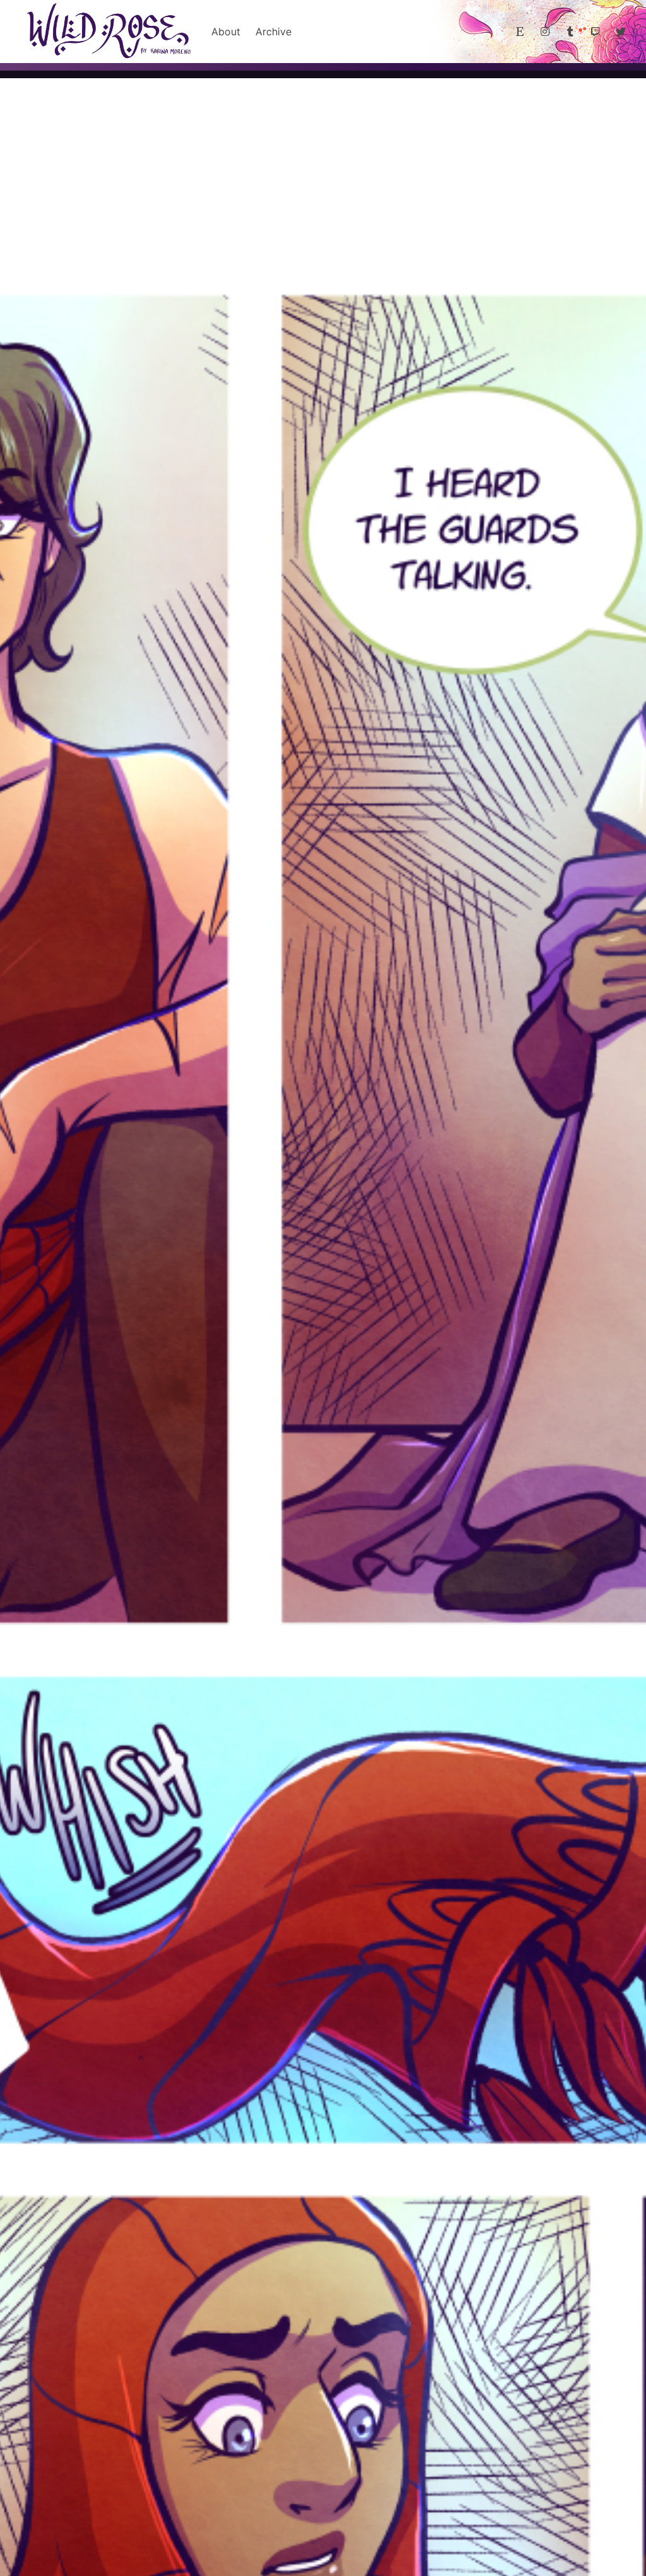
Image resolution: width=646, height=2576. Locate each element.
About (226, 32)
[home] (108, 32)
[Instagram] (545, 32)
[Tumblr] (570, 32)
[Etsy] (520, 32)
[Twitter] (621, 32)
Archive (273, 32)
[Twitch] (596, 32)
